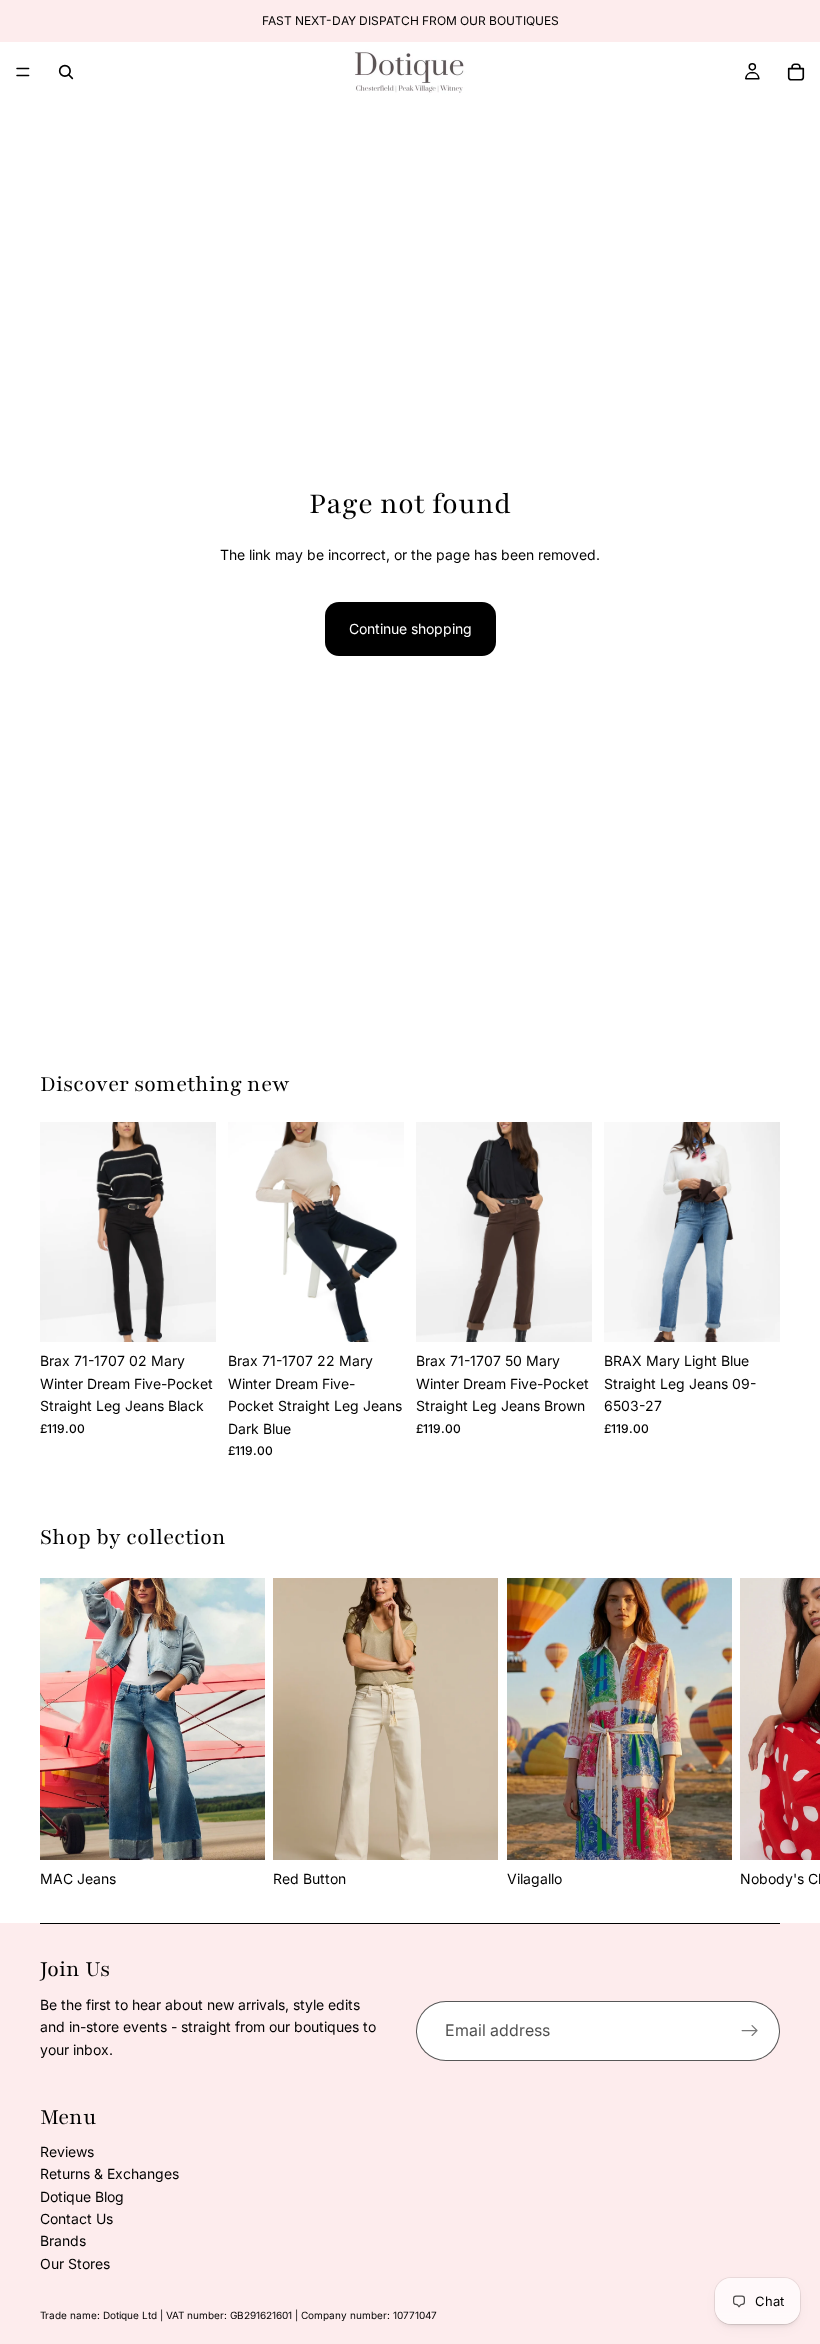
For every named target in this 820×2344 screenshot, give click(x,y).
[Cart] (796, 72)
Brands (63, 2240)
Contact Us (76, 2218)
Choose (202, 1310)
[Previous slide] (62, 1232)
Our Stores (75, 2263)
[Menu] (23, 72)
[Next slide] (194, 1232)
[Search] (66, 72)
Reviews (67, 2151)
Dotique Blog (82, 2196)
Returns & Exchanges (109, 2173)
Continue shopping (410, 628)
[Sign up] (750, 2031)
